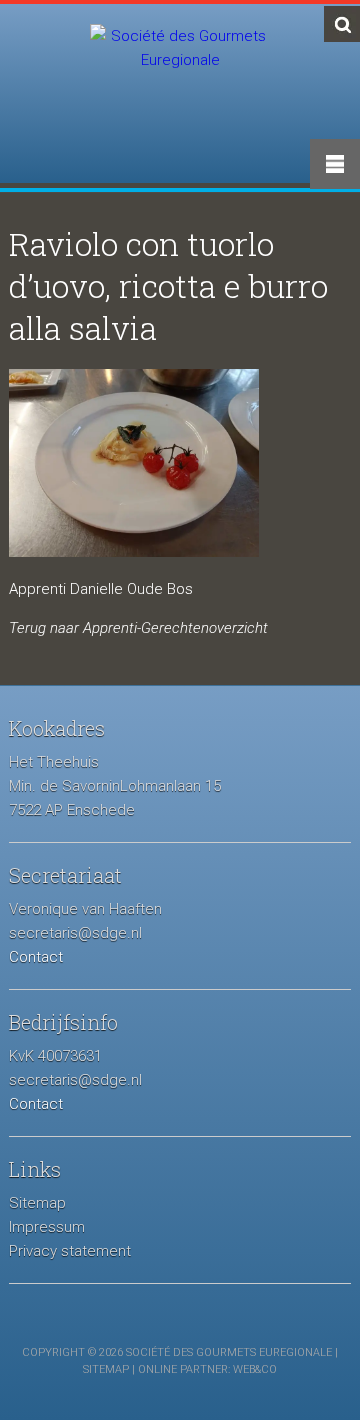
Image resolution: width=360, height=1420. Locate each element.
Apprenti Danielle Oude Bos (101, 589)
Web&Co (255, 1369)
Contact (36, 957)
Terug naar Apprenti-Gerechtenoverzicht (138, 628)
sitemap (106, 1369)
